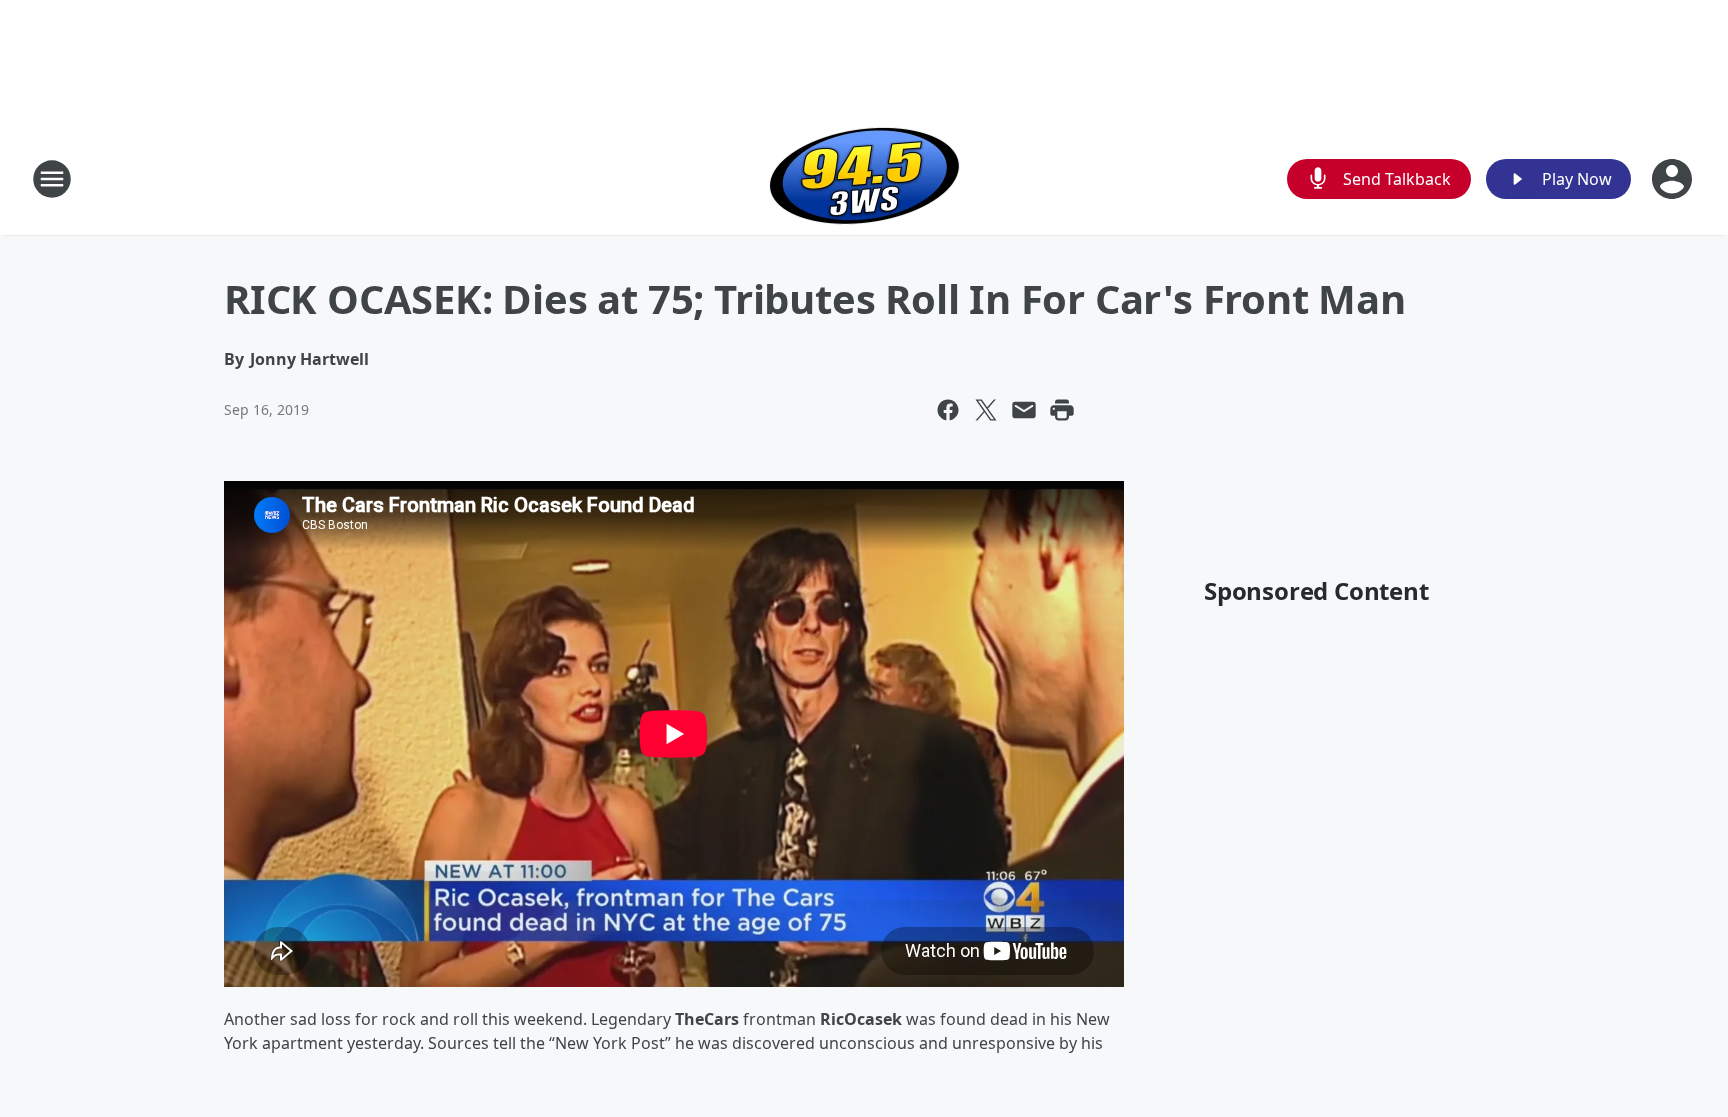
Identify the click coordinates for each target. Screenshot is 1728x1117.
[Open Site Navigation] (52, 179)
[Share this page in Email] (1024, 410)
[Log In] (1674, 179)
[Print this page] (1062, 410)
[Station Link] (864, 178)
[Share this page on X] (986, 410)
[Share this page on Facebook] (948, 410)
